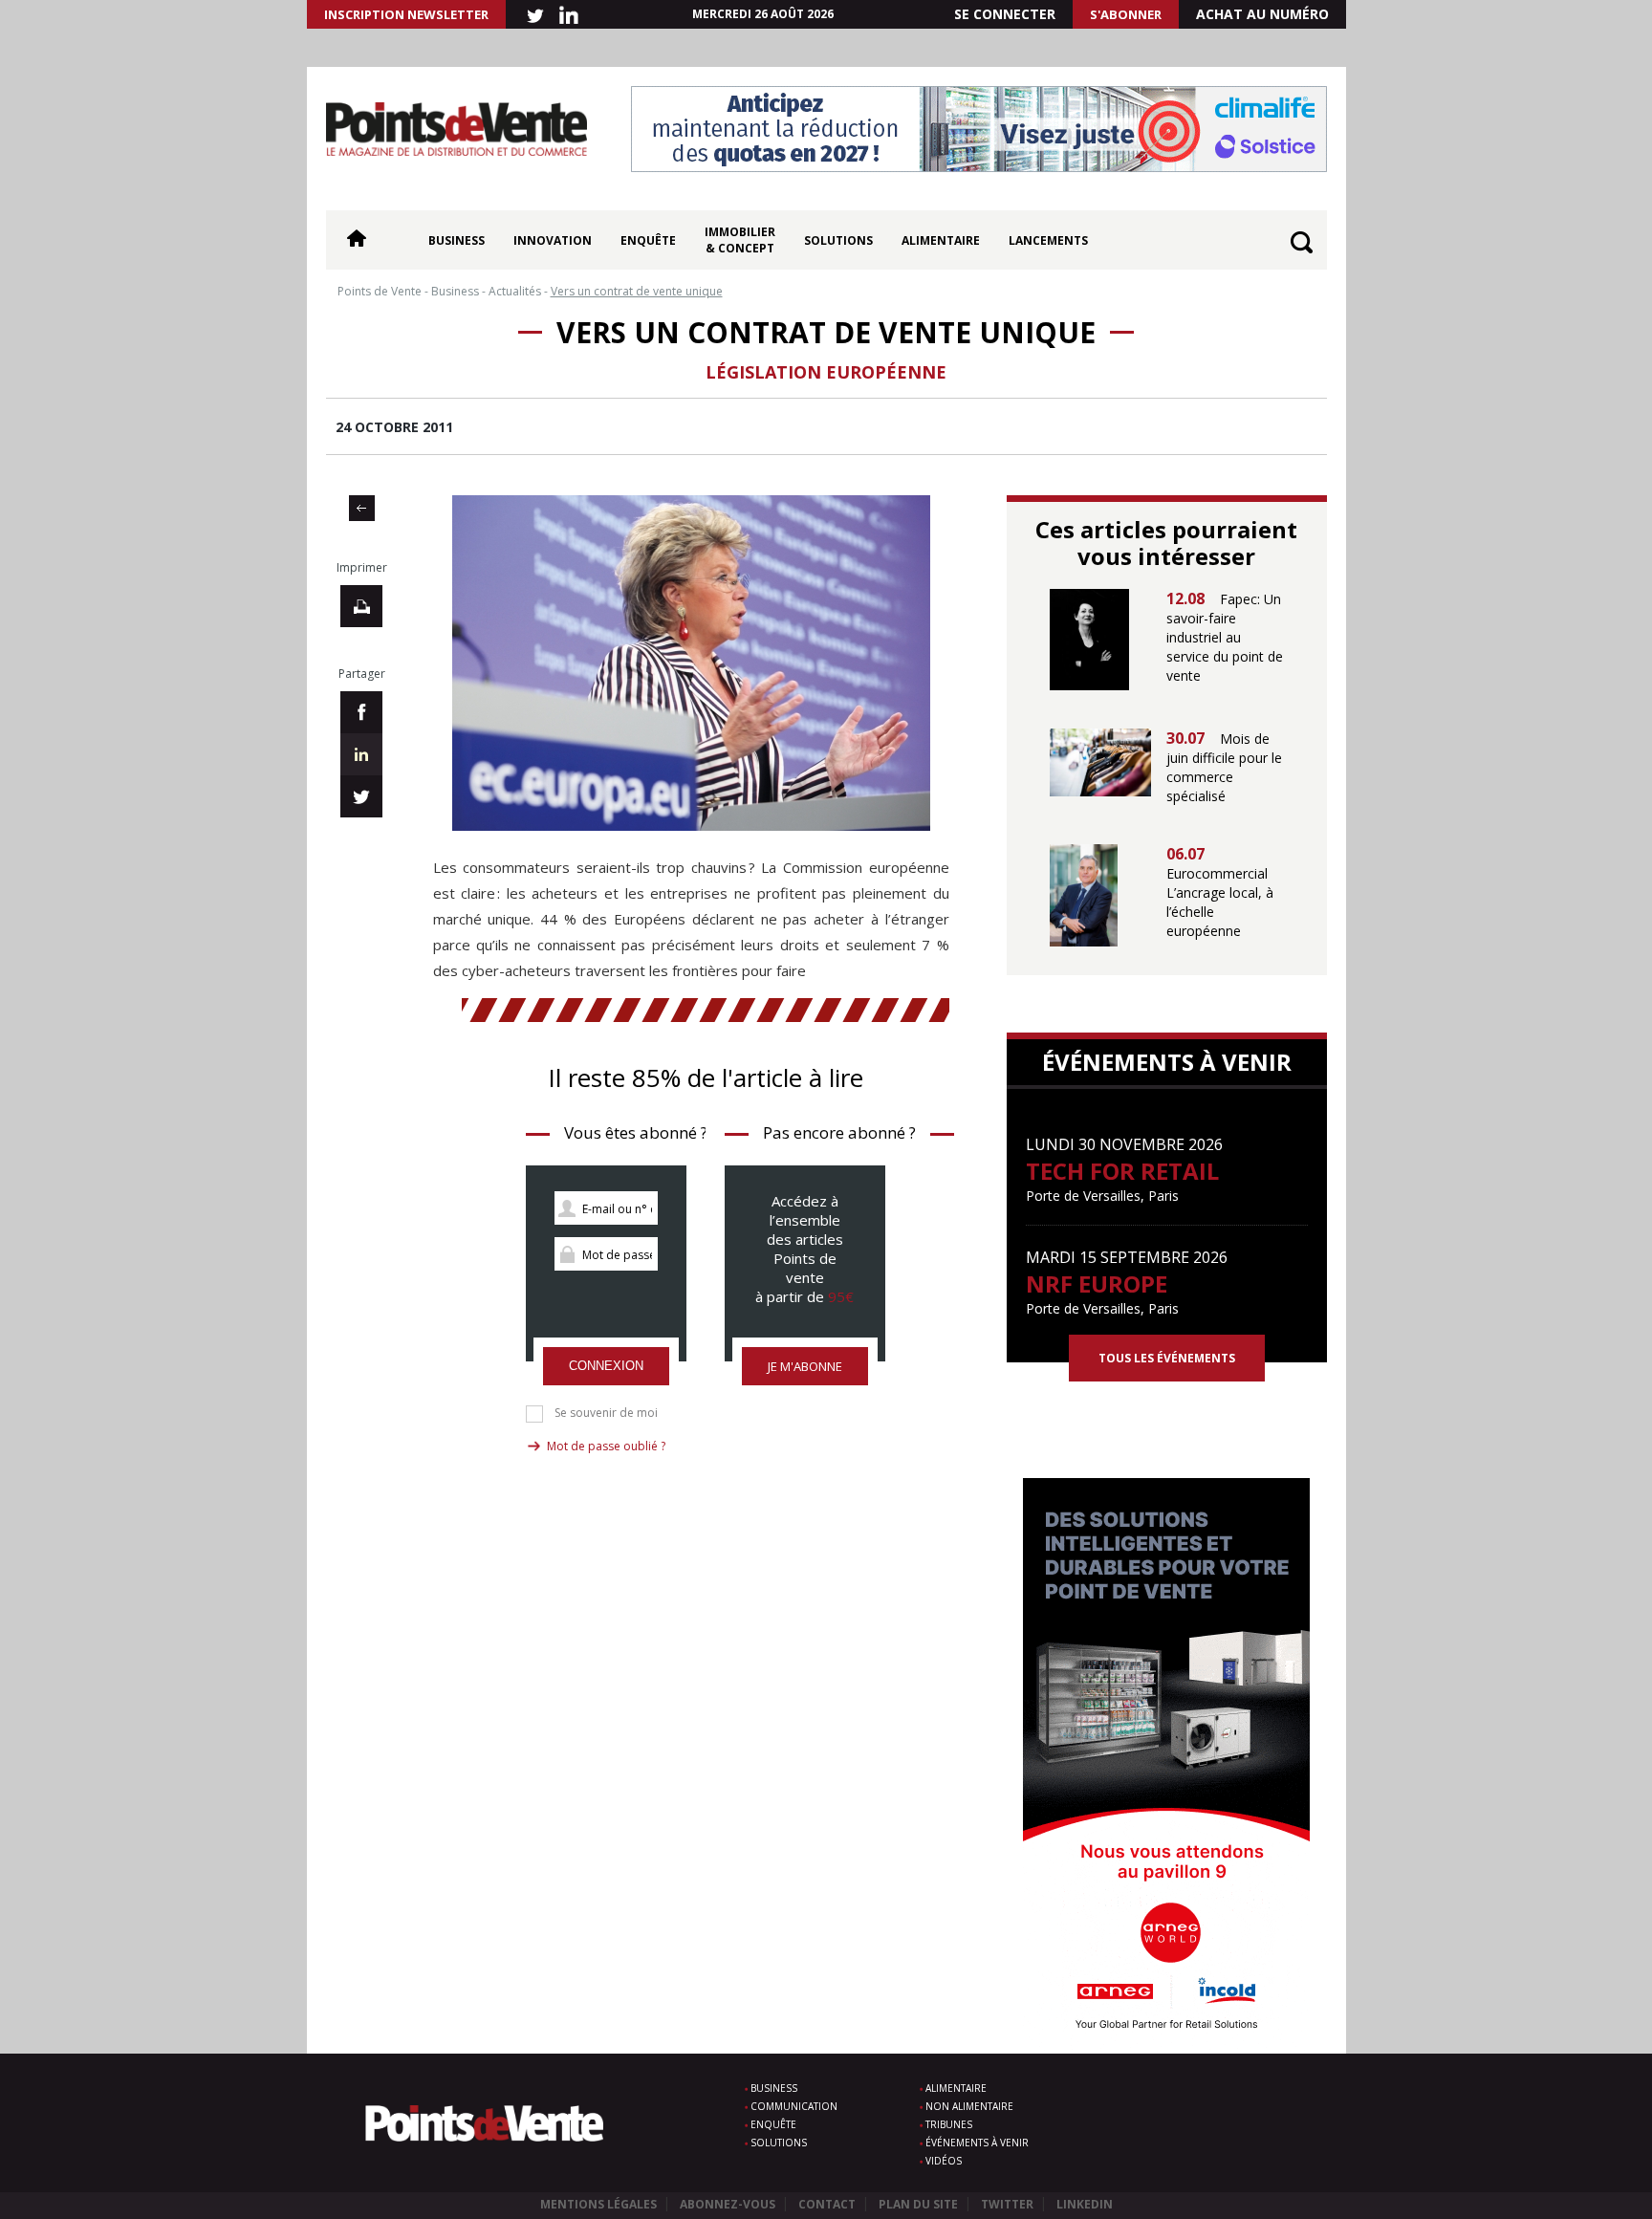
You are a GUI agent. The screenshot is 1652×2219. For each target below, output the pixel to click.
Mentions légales (598, 2204)
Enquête (648, 240)
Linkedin (1085, 2204)
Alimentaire (941, 240)
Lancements (1048, 240)
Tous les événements (1167, 1358)
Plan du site (918, 2204)
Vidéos (944, 2161)
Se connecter (1005, 14)
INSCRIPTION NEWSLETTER (406, 14)
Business (456, 240)
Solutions (838, 240)
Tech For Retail (1122, 1171)
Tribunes (949, 2124)
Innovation (553, 240)
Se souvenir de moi (606, 1413)
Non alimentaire (969, 2106)
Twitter (1007, 2204)
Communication (794, 2106)
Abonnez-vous (728, 2204)
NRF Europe (1097, 1284)
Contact (827, 2204)
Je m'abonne (805, 1366)
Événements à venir (977, 2143)
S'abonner (1126, 14)
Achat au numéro (1262, 14)
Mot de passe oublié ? (606, 1446)
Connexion (606, 1366)
